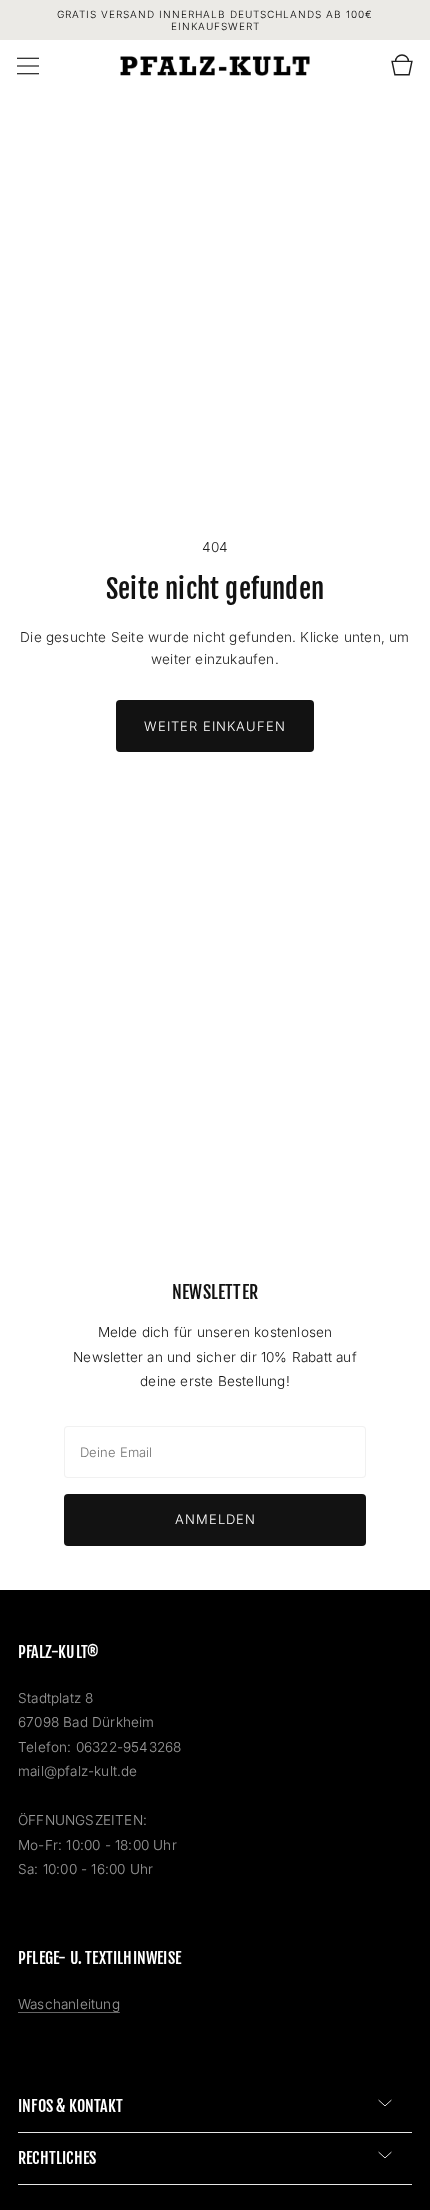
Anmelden (215, 1519)
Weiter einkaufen (215, 726)
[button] (28, 66)
